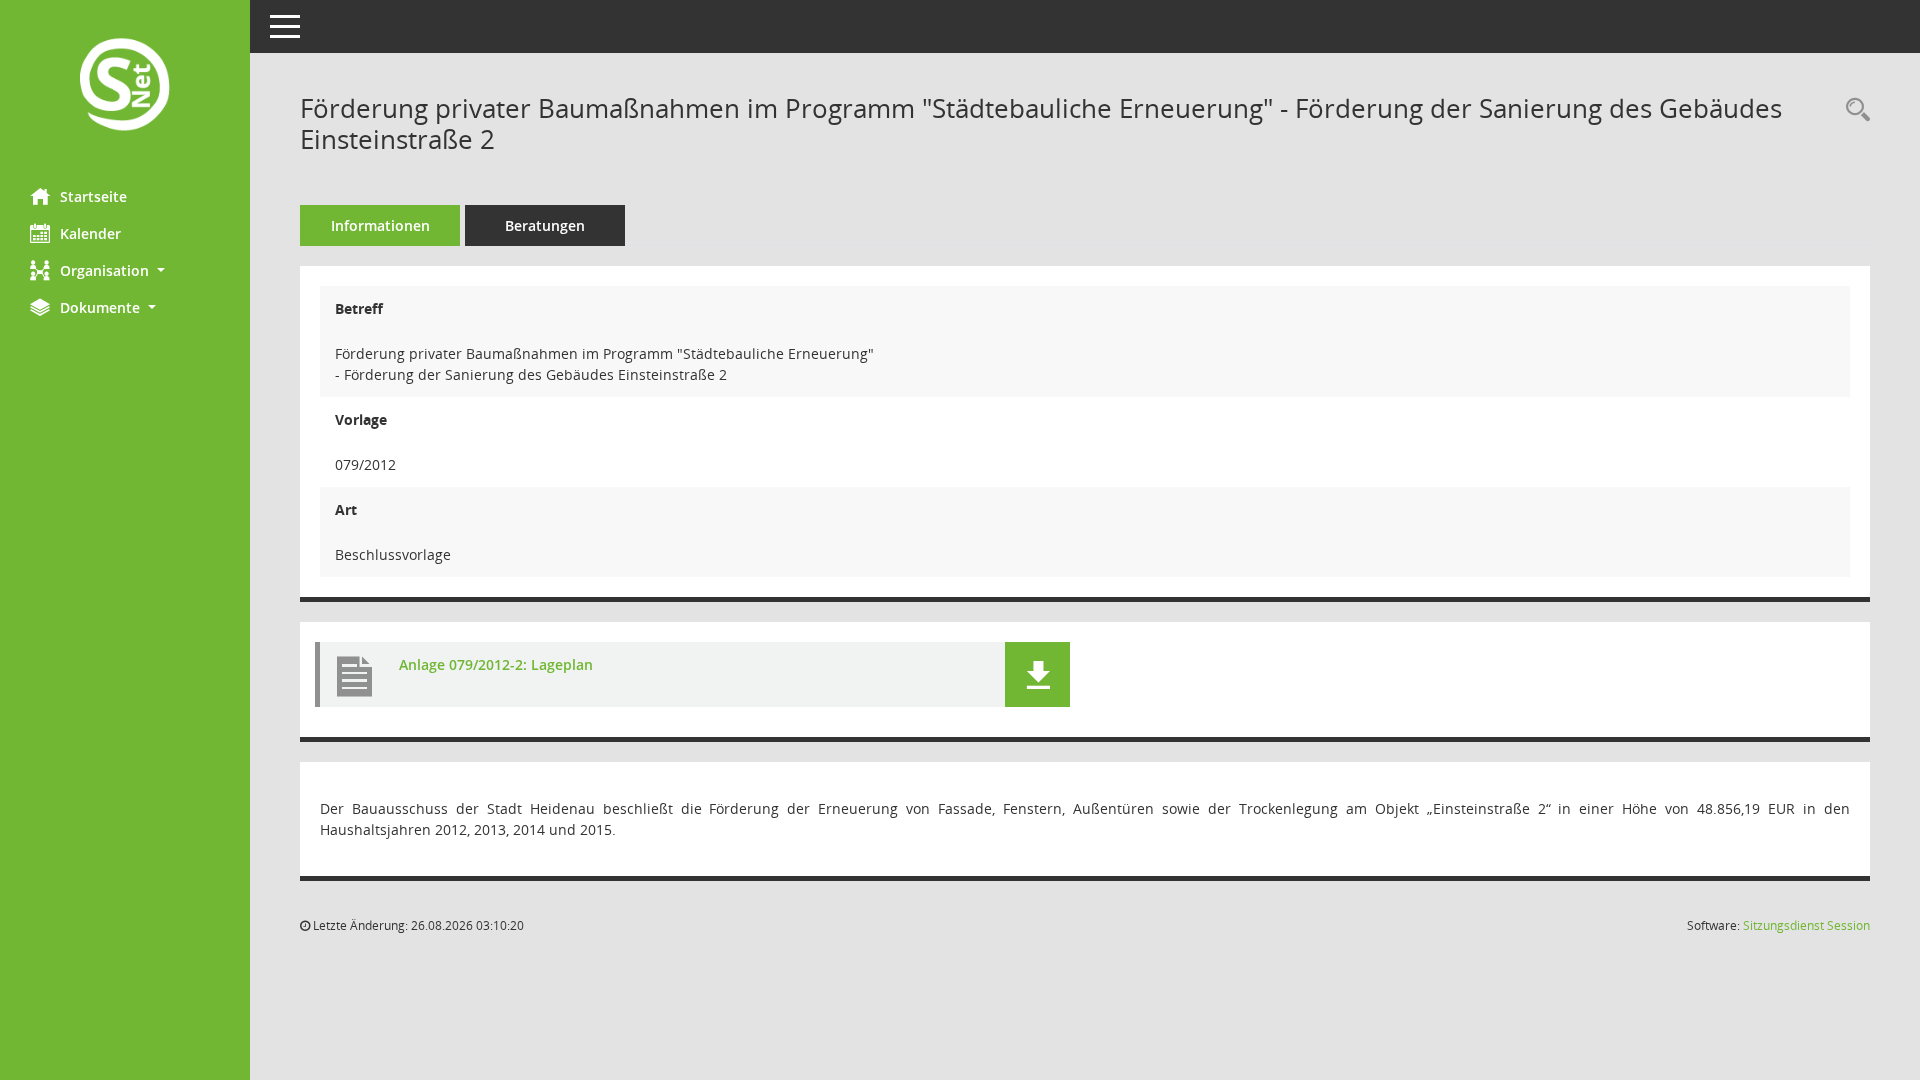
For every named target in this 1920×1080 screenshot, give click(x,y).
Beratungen (545, 225)
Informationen (380, 225)
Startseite (93, 196)
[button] (125, 270)
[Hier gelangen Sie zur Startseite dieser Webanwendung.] (125, 86)
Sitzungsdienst (1806, 925)
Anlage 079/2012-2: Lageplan (496, 664)
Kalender (90, 233)
